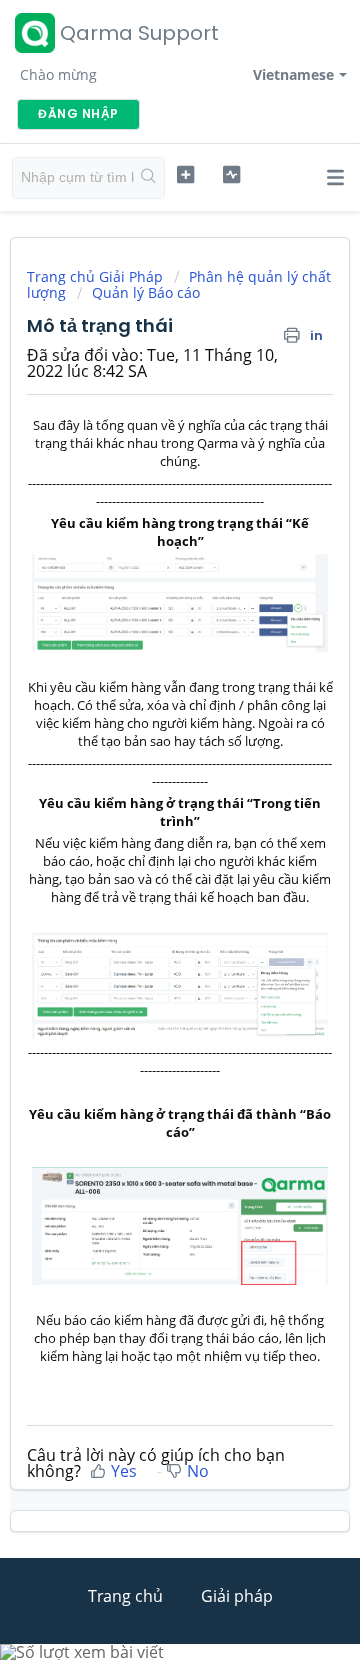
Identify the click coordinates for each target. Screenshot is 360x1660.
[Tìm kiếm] (149, 178)
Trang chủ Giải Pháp (97, 276)
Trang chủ (125, 1596)
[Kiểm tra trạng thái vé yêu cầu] (231, 175)
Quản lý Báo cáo (146, 292)
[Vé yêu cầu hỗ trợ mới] (185, 175)
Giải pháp (237, 1596)
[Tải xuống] (143, 828)
